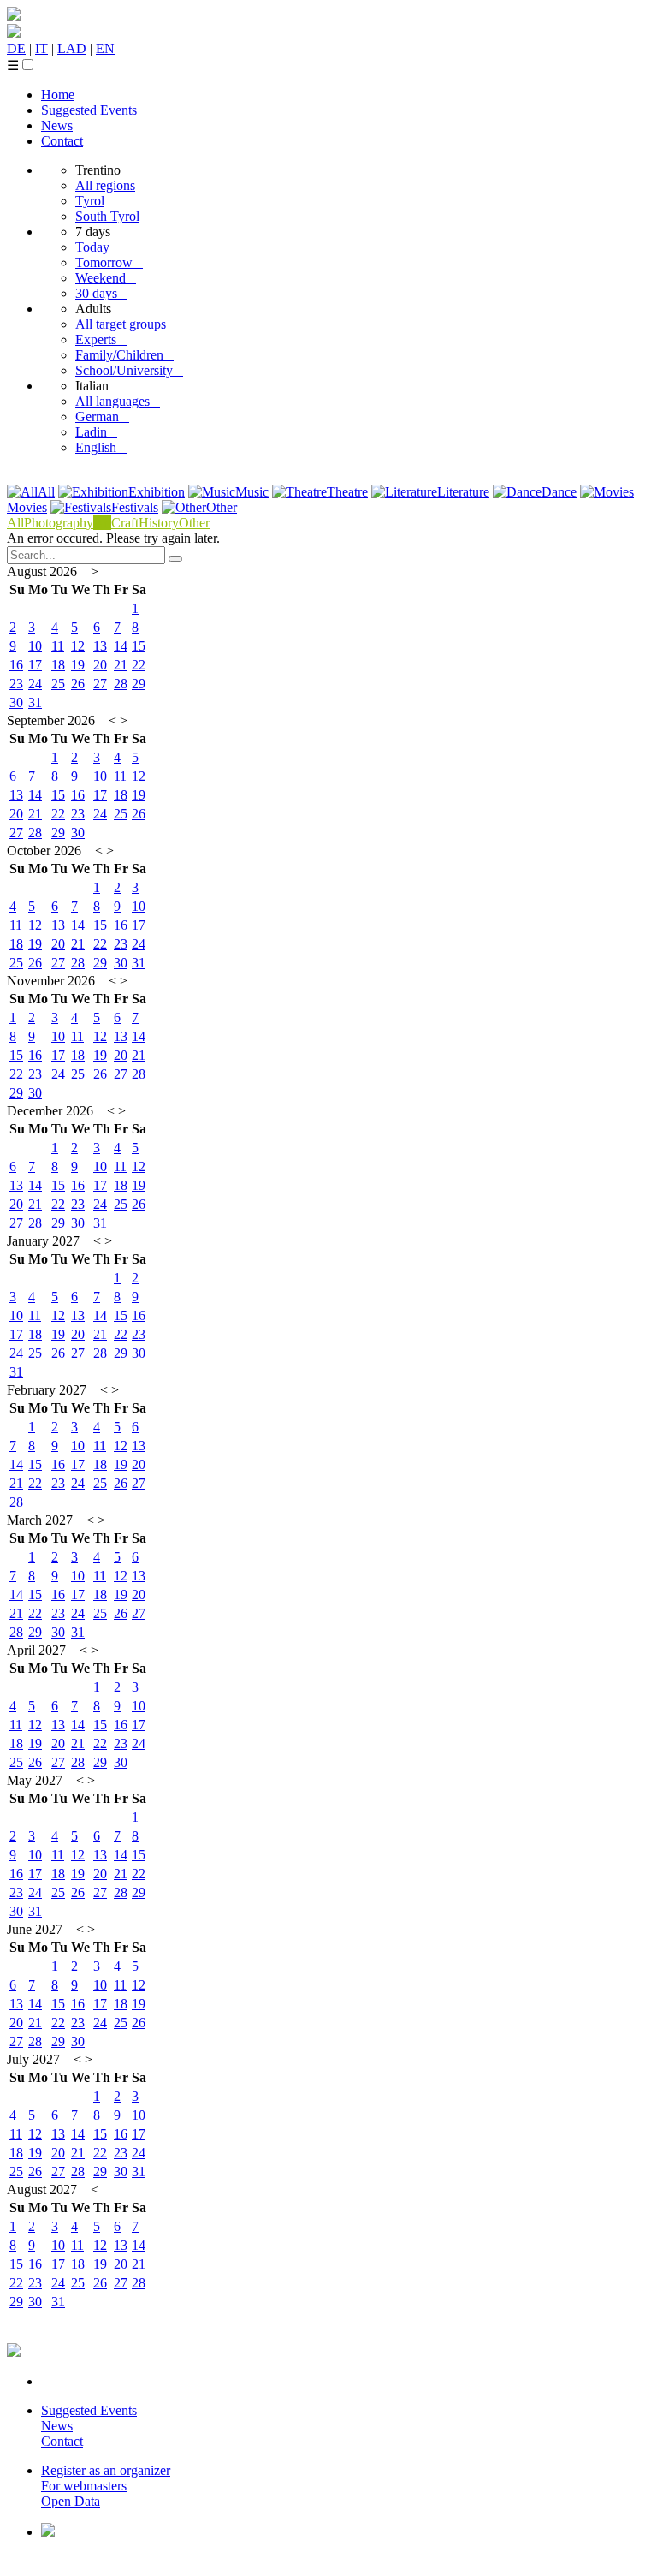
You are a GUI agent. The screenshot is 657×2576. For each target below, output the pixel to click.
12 (78, 646)
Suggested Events (89, 110)
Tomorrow (109, 262)
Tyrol (90, 201)
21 (121, 665)
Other (222, 507)
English (101, 447)
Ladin (96, 432)
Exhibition (157, 492)
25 (58, 684)
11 (58, 646)
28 (121, 684)
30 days (101, 293)
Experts (101, 339)
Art (102, 523)
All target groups (126, 324)
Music (252, 492)
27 (100, 684)
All (46, 492)
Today (98, 247)
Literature (463, 492)
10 (35, 646)
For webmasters (84, 2486)
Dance (559, 492)
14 (121, 646)
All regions (105, 185)
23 (16, 684)
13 (100, 646)
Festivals (135, 507)
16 (16, 665)
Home (58, 95)
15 (139, 646)
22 (139, 665)
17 (35, 665)
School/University (129, 370)
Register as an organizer (106, 2470)
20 (100, 665)
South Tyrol (107, 216)
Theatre (347, 492)
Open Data (71, 2501)
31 (35, 702)
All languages (118, 401)
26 (78, 684)
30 (16, 702)
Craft (125, 523)
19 (78, 665)
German (102, 416)
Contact (62, 141)
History (159, 523)
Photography (59, 523)
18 (58, 665)
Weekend (106, 278)
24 (35, 684)
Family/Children (124, 355)
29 (139, 684)
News (57, 125)
